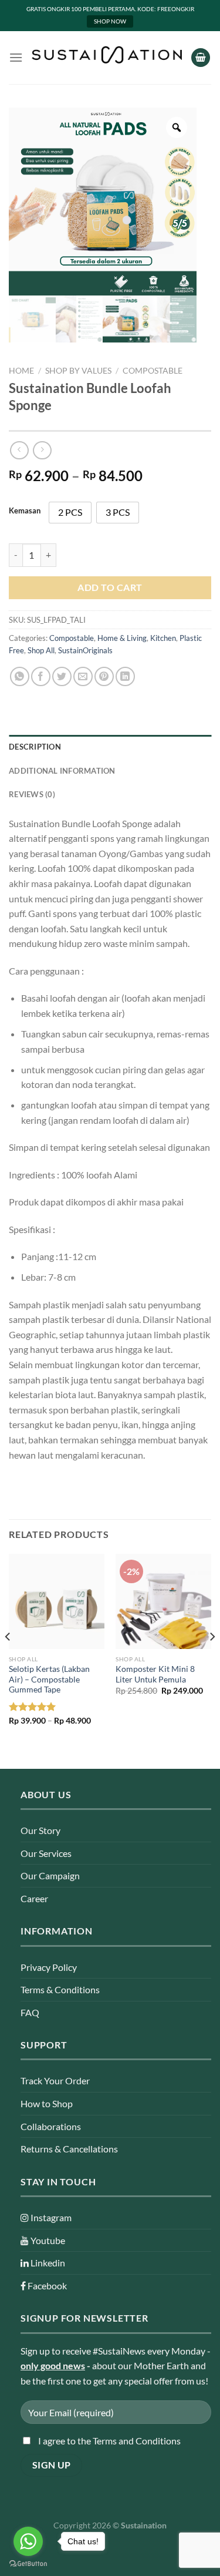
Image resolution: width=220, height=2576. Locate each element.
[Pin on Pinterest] (104, 676)
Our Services (46, 1853)
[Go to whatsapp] (28, 2541)
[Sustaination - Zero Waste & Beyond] (107, 55)
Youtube (47, 2240)
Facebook (46, 2286)
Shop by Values (78, 371)
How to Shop (47, 2103)
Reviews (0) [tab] (32, 794)
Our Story (40, 1830)
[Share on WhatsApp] (20, 676)
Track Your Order (55, 2080)
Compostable (153, 371)
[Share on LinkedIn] (125, 676)
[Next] (212, 1660)
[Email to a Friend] (83, 676)
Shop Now (110, 21)
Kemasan (25, 511)
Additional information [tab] (62, 771)
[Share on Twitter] (62, 676)
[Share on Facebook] (41, 676)
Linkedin (47, 2263)
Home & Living (122, 638)
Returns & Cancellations (69, 2149)
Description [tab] (35, 747)
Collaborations (51, 2126)
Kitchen (163, 638)
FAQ (30, 2012)
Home (21, 371)
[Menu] (16, 57)
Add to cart (110, 587)
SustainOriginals (85, 650)
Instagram (50, 2217)
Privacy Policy (49, 1967)
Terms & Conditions (60, 1989)
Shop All (41, 650)
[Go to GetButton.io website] (28, 2564)
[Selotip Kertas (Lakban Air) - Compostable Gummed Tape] (57, 1602)
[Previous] (8, 1660)
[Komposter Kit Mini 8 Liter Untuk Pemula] (163, 1602)
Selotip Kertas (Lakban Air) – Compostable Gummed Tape (49, 1679)
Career (34, 1898)
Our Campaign (50, 1875)
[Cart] (201, 58)
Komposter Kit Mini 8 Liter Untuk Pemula (155, 1674)
